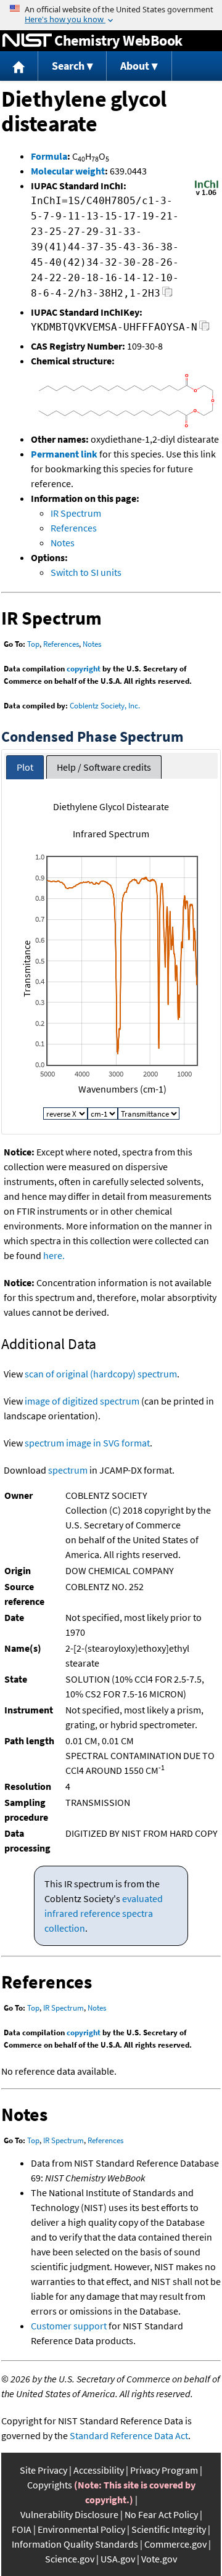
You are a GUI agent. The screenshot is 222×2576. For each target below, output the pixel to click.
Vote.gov (159, 2559)
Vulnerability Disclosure (69, 2514)
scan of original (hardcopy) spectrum (101, 1374)
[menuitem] (19, 66)
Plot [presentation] (25, 767)
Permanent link (64, 454)
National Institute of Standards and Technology (27, 41)
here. (54, 1255)
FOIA (22, 2529)
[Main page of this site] (19, 66)
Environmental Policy (81, 2529)
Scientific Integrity (169, 2529)
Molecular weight (68, 171)
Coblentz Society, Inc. (105, 706)
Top (33, 644)
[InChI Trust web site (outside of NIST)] (207, 194)
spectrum (68, 1470)
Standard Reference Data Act (129, 2435)
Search (68, 66)
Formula (49, 156)
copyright (84, 669)
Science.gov (70, 2559)
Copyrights (50, 2485)
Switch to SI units (86, 572)
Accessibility (99, 2470)
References (74, 528)
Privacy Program (164, 2470)
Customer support (69, 2326)
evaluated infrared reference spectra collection (104, 1913)
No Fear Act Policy (161, 2514)
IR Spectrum (76, 513)
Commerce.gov (175, 2544)
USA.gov (118, 2559)
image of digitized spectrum (82, 1401)
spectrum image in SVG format (87, 1443)
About (135, 66)
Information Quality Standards (75, 2544)
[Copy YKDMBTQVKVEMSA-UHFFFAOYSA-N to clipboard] (204, 329)
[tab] (25, 767)
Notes (63, 543)
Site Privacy (43, 2470)
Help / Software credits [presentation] (104, 767)
